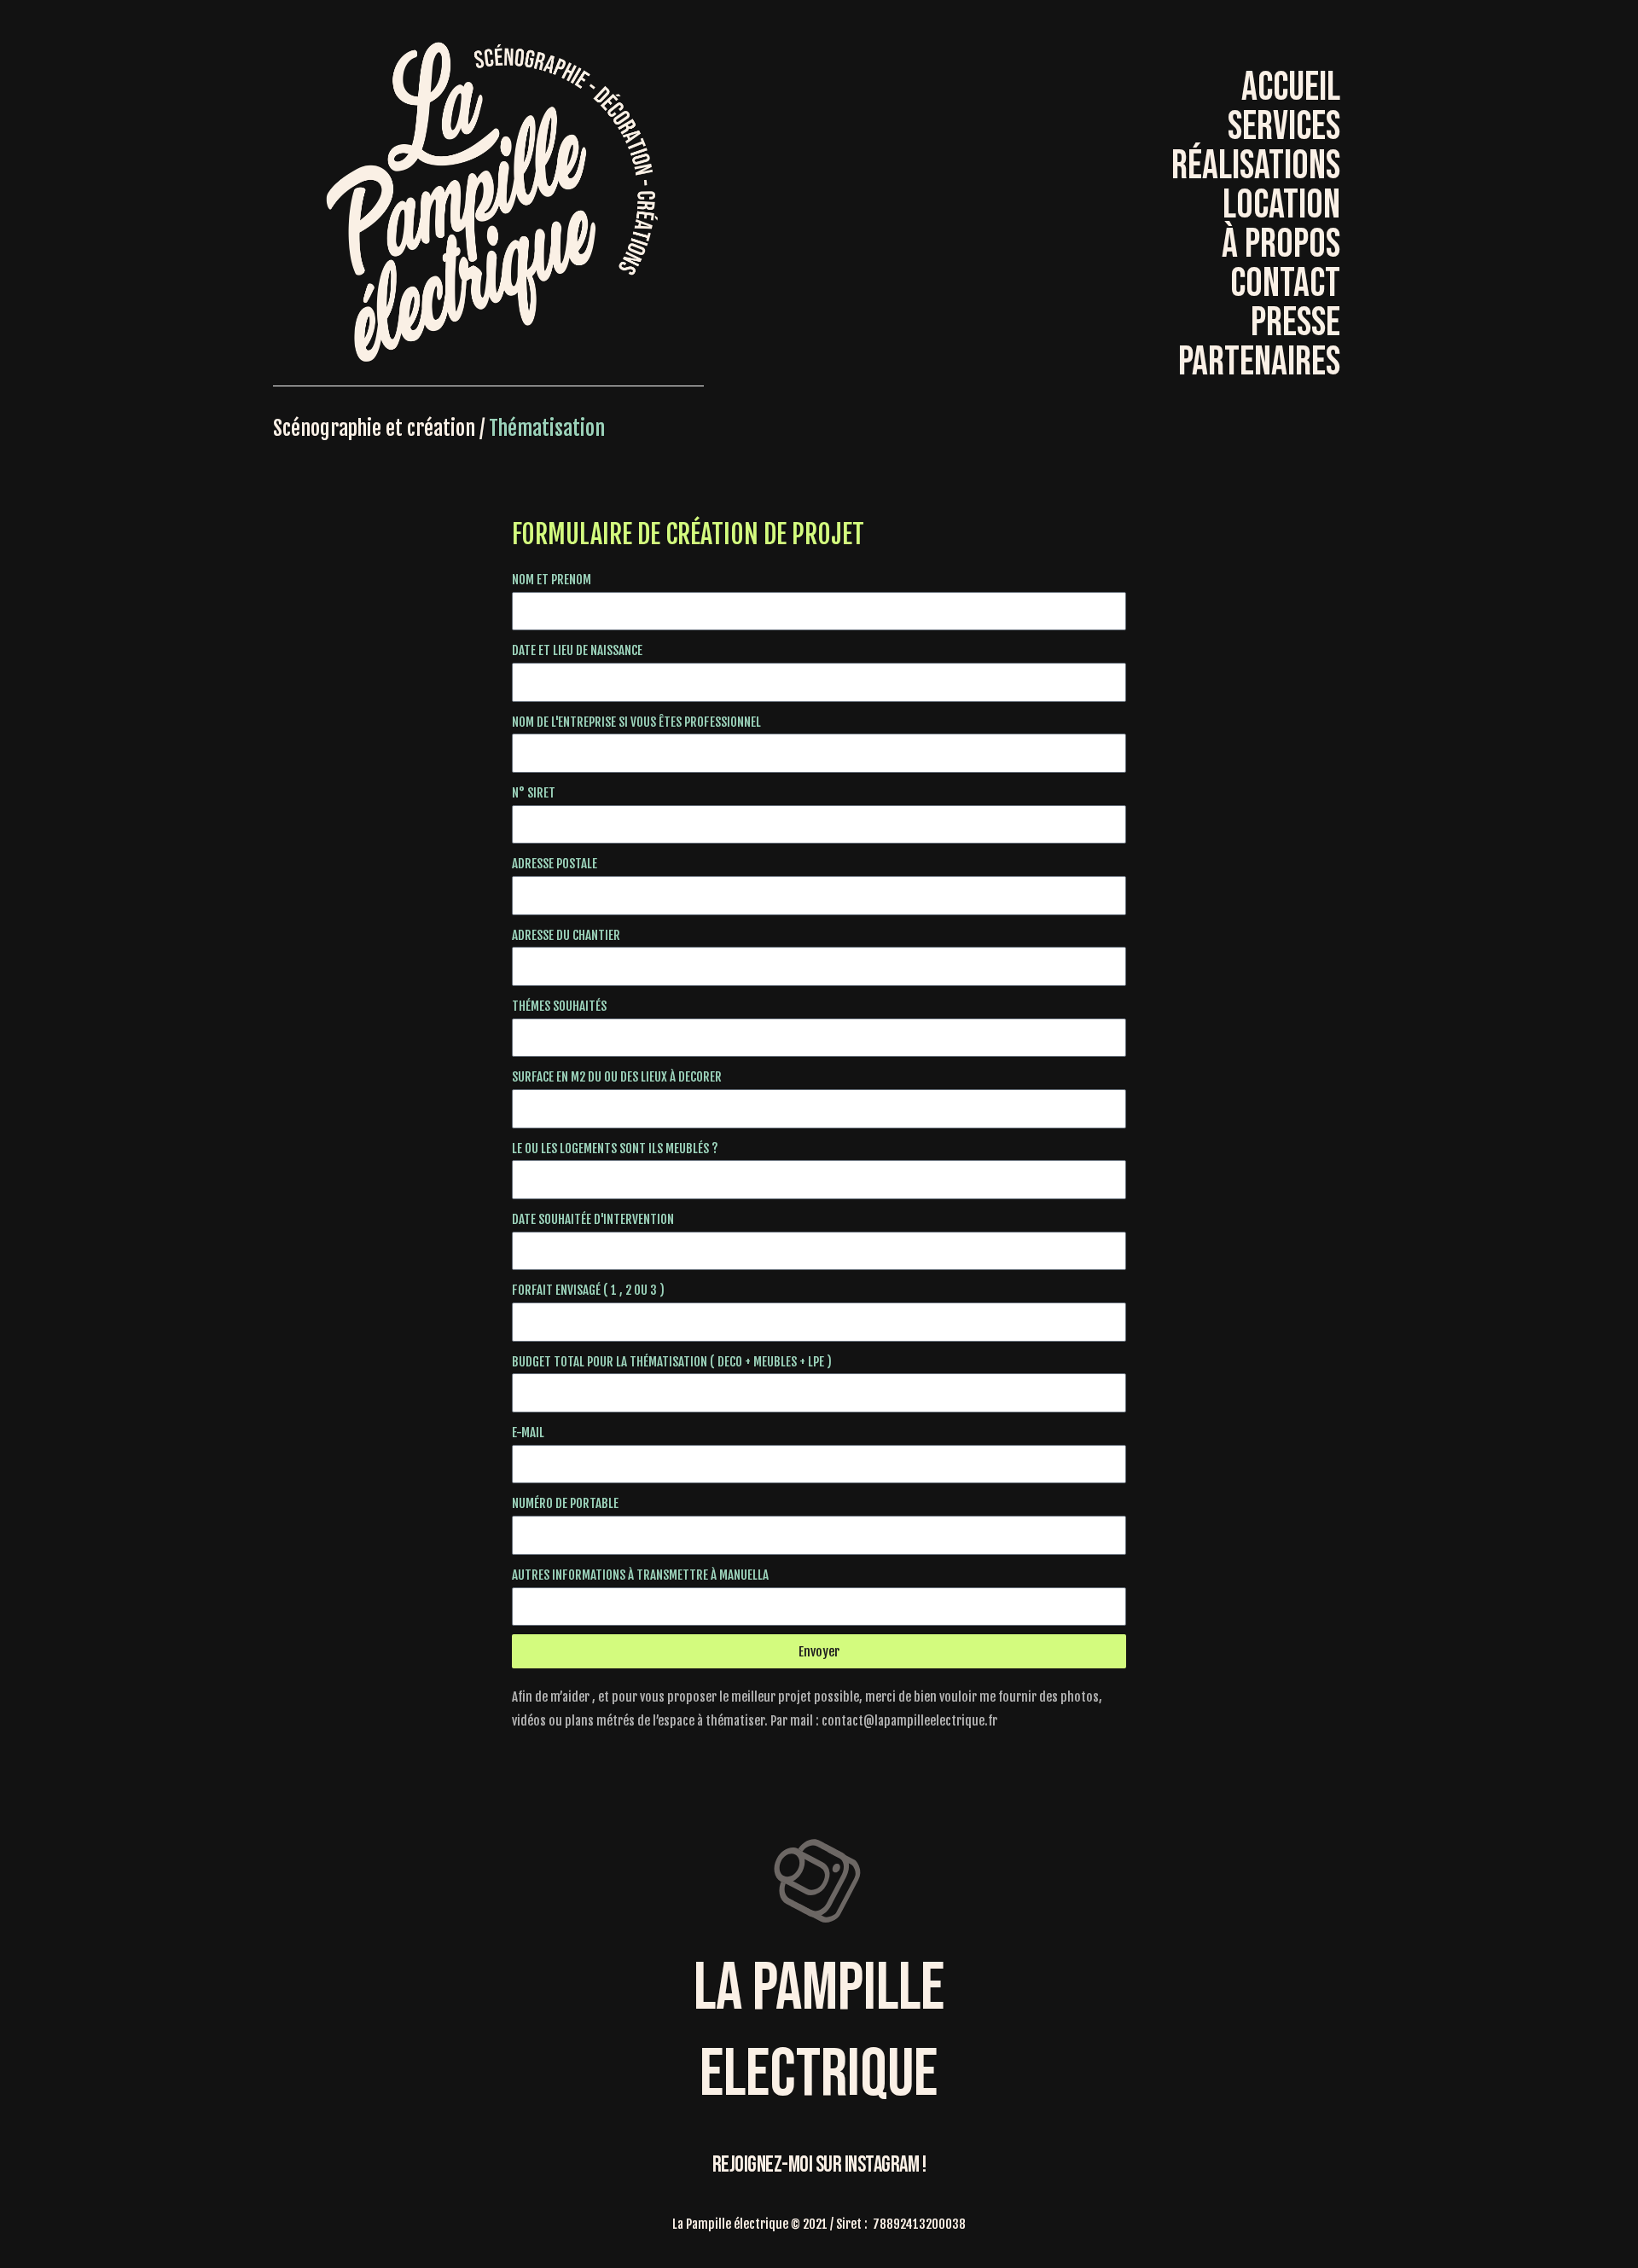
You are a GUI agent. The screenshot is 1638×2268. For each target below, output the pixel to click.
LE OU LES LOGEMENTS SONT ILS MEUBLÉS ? (615, 1149)
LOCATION (1281, 206)
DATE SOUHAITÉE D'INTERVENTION (593, 1219)
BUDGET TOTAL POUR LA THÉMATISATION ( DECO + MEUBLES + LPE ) (672, 1362)
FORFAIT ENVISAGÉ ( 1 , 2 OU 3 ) (588, 1290)
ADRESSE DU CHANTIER (566, 935)
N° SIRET (534, 793)
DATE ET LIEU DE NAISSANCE (577, 650)
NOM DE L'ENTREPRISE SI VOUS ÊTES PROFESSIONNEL (636, 722)
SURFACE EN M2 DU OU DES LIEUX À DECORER (617, 1077)
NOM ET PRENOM (552, 580)
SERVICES (1284, 127)
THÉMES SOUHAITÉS (559, 1006)
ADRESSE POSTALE (555, 864)
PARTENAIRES (1259, 363)
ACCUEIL (1291, 88)
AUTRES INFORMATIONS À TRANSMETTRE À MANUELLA (640, 1575)
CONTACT (1285, 284)
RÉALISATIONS (1256, 166)
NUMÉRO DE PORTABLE (565, 1503)
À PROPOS (1281, 245)
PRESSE (1295, 323)
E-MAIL (528, 1433)
